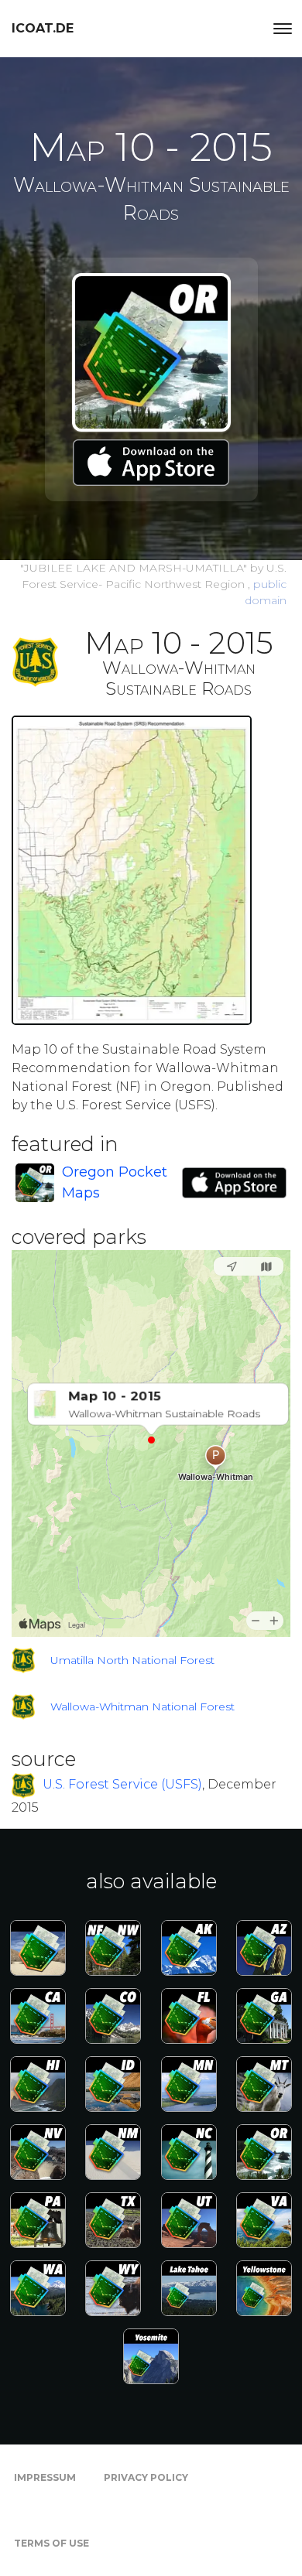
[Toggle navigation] (283, 29)
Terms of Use (51, 2543)
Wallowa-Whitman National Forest (142, 1707)
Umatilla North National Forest (132, 1660)
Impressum (45, 2477)
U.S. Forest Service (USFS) (122, 1784)
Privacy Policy (146, 2477)
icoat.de (43, 28)
